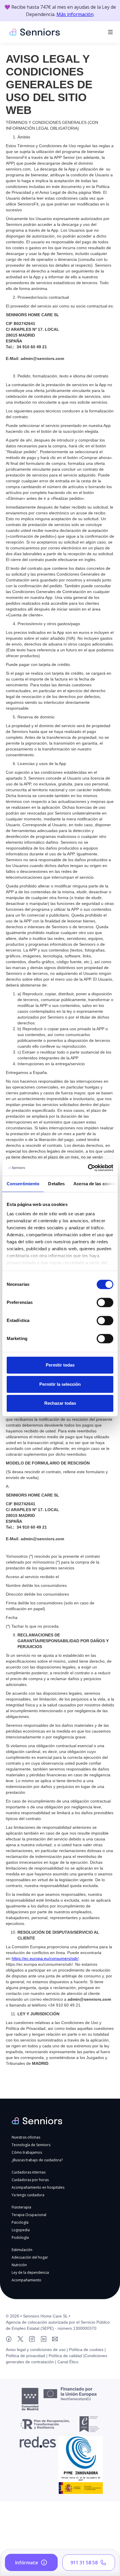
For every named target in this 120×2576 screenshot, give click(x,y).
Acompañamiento (27, 2280)
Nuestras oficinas (26, 2137)
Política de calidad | (66, 2356)
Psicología (20, 2222)
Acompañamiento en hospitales (38, 2187)
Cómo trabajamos (27, 2152)
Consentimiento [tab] (23, 1184)
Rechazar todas (60, 1403)
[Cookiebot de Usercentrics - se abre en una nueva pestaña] (88, 1168)
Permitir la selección (60, 1384)
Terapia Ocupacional (29, 2215)
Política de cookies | (87, 2350)
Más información (75, 14)
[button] (110, 32)
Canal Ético (68, 2362)
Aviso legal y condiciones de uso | (37, 2350)
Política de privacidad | (27, 2356)
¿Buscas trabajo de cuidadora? (37, 2160)
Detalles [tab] (56, 1184)
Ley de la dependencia (30, 2272)
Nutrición (19, 2265)
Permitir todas (60, 1365)
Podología (20, 2237)
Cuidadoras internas (29, 2172)
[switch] (105, 1302)
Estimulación (22, 2250)
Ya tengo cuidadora (28, 2195)
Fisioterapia (21, 2207)
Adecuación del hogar (30, 2257)
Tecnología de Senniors (31, 2145)
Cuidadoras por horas (30, 2180)
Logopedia (21, 2230)
